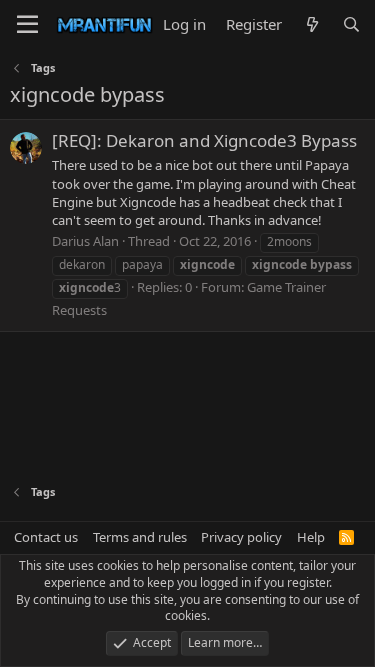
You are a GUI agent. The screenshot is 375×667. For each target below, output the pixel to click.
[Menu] (27, 25)
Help (311, 537)
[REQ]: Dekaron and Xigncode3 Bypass (204, 140)
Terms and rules (140, 537)
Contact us (46, 537)
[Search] (351, 24)
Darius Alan (85, 241)
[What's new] (311, 24)
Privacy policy (241, 537)
